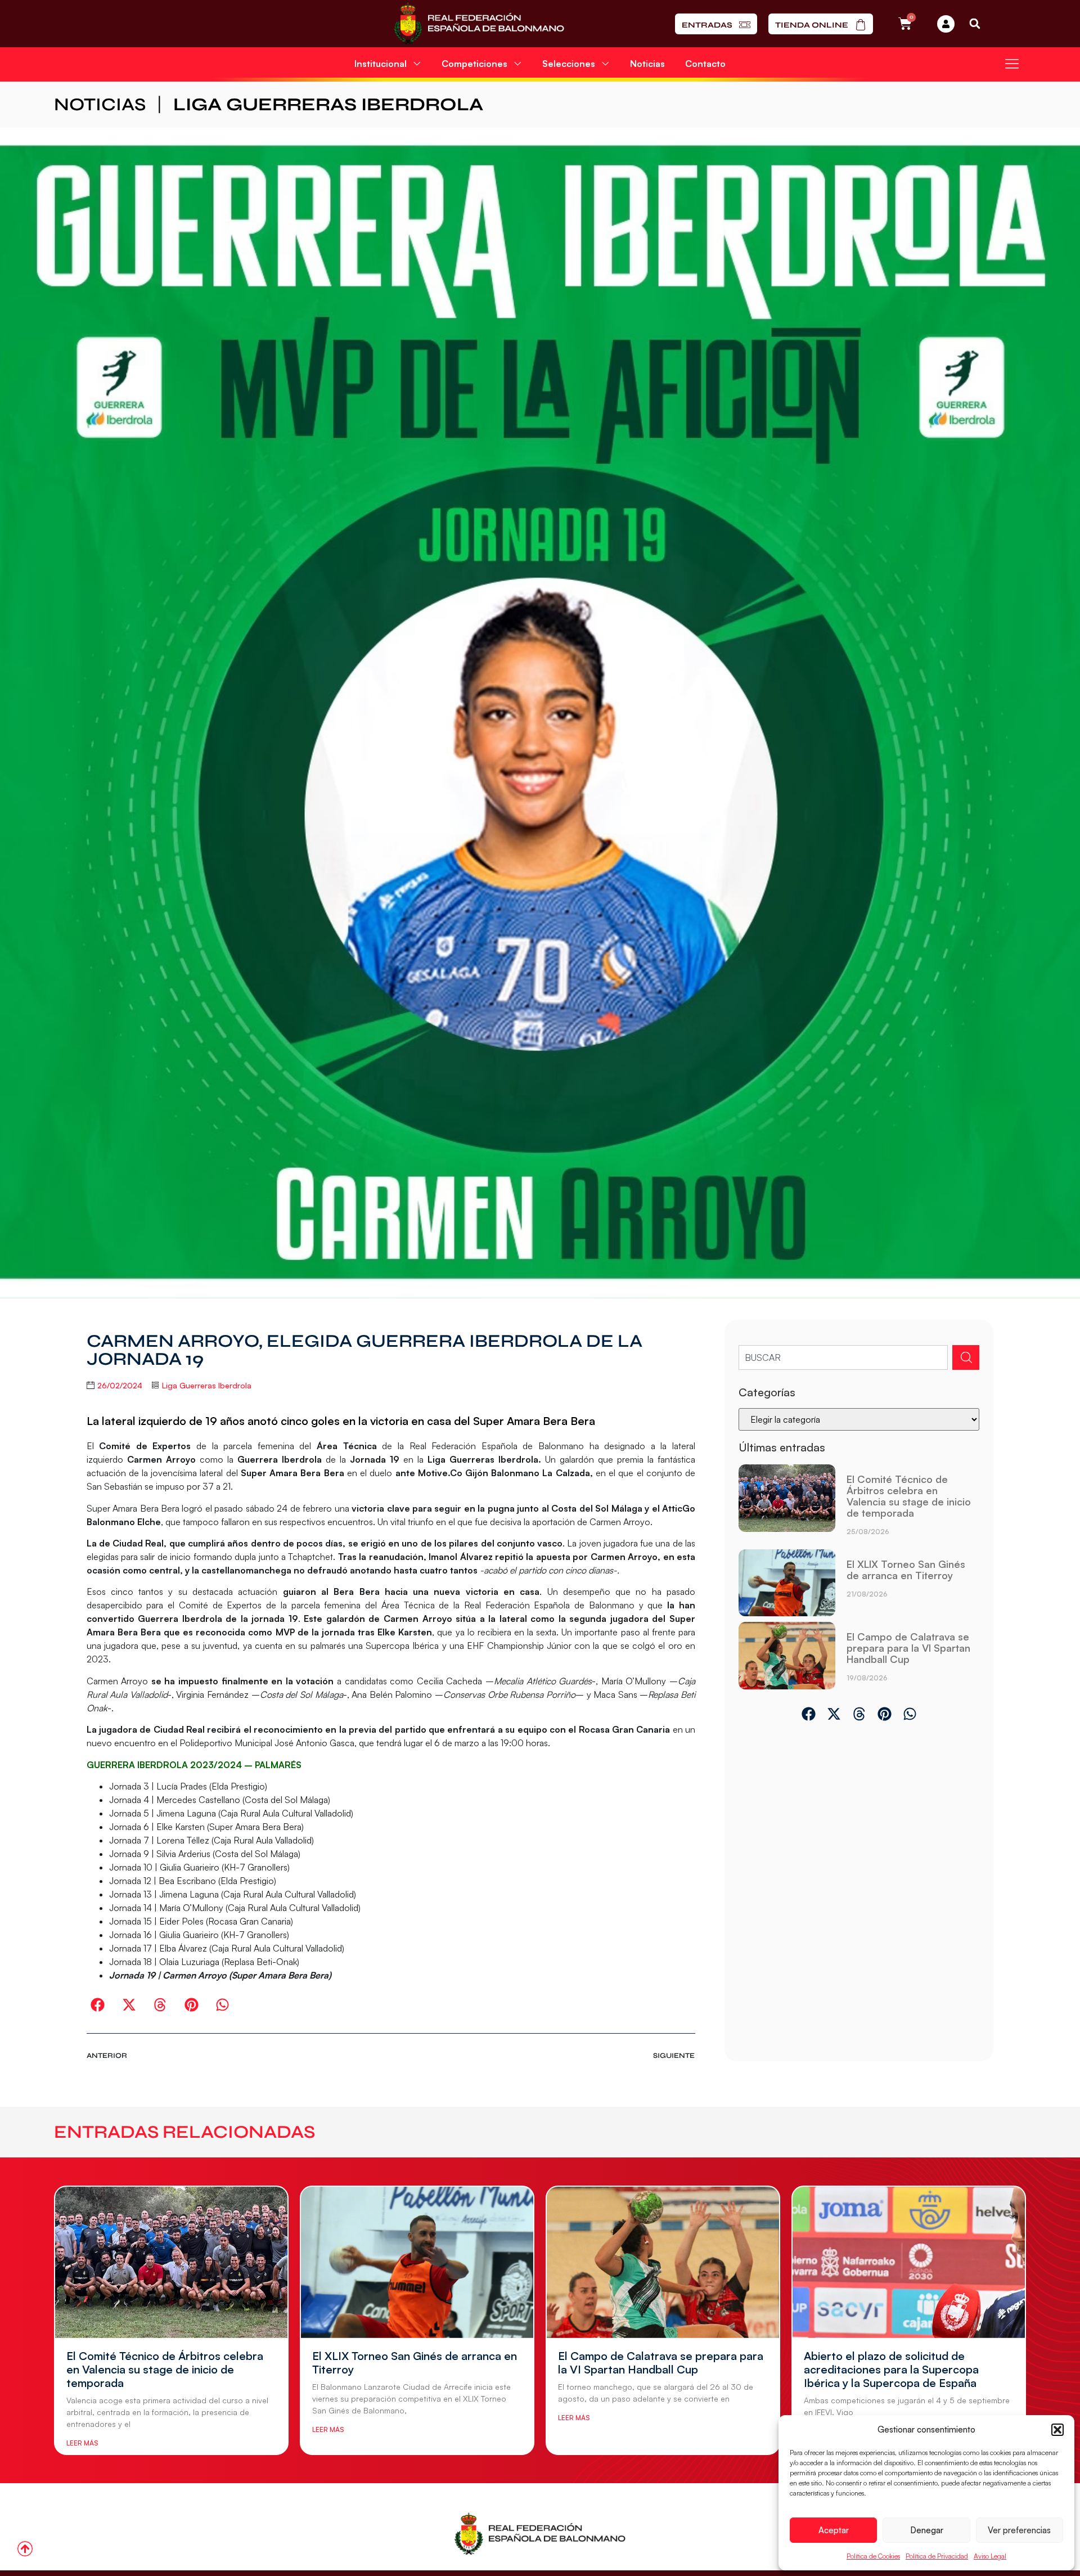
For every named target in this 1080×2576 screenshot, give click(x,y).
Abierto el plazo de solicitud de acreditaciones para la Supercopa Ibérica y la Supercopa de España (891, 2369)
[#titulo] (25, 2549)
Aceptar (834, 2530)
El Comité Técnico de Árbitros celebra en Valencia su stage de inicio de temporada (909, 1496)
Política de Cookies (873, 2556)
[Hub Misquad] (946, 24)
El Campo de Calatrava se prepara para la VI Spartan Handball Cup (908, 1648)
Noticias (647, 64)
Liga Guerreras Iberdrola (328, 104)
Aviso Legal (990, 2556)
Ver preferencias (1019, 2530)
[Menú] (1012, 64)
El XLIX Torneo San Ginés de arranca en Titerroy (906, 1570)
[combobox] (843, 1357)
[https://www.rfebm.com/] (479, 24)
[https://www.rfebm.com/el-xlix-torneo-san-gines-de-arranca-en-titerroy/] (787, 1583)
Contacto (705, 64)
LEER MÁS (82, 2443)
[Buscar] (966, 1357)
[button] (1057, 2430)
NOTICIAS (100, 104)
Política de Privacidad (937, 2556)
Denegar (927, 2530)
